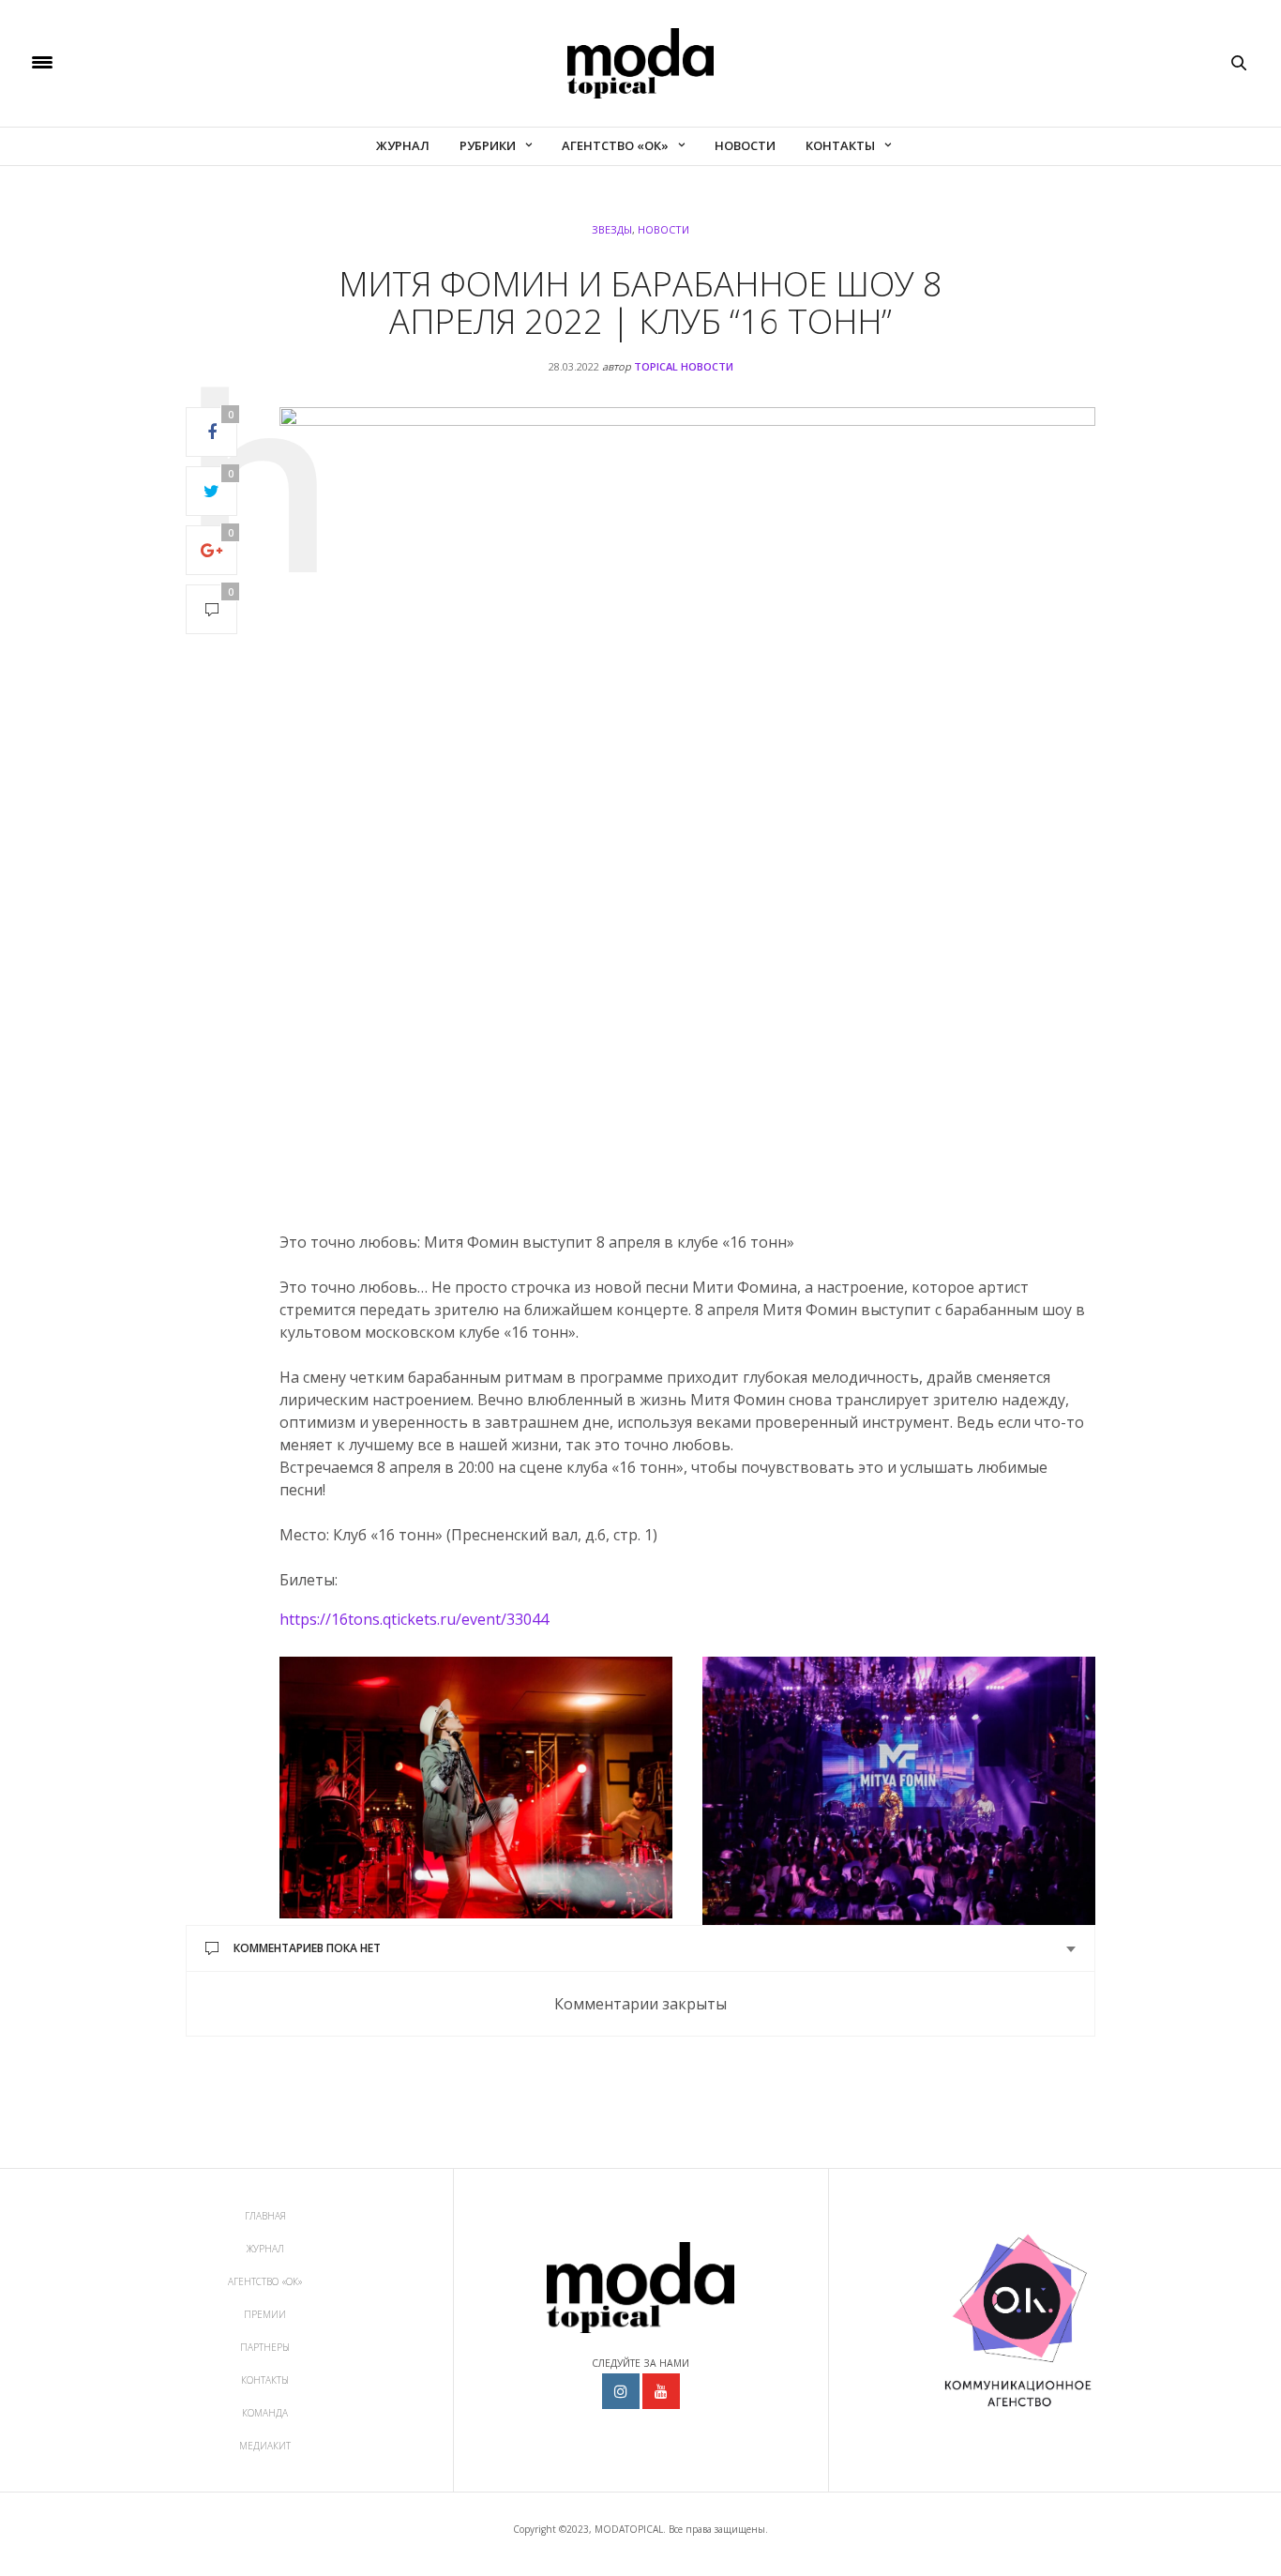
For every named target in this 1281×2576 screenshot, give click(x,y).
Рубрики (488, 145)
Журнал (403, 145)
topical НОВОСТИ (684, 366)
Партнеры (265, 2347)
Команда (265, 2413)
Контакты (840, 145)
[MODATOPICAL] (640, 63)
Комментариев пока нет (307, 1948)
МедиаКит (265, 2446)
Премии (265, 2314)
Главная (265, 2216)
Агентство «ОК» (615, 145)
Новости (745, 145)
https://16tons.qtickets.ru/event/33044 (414, 1619)
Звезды (612, 229)
